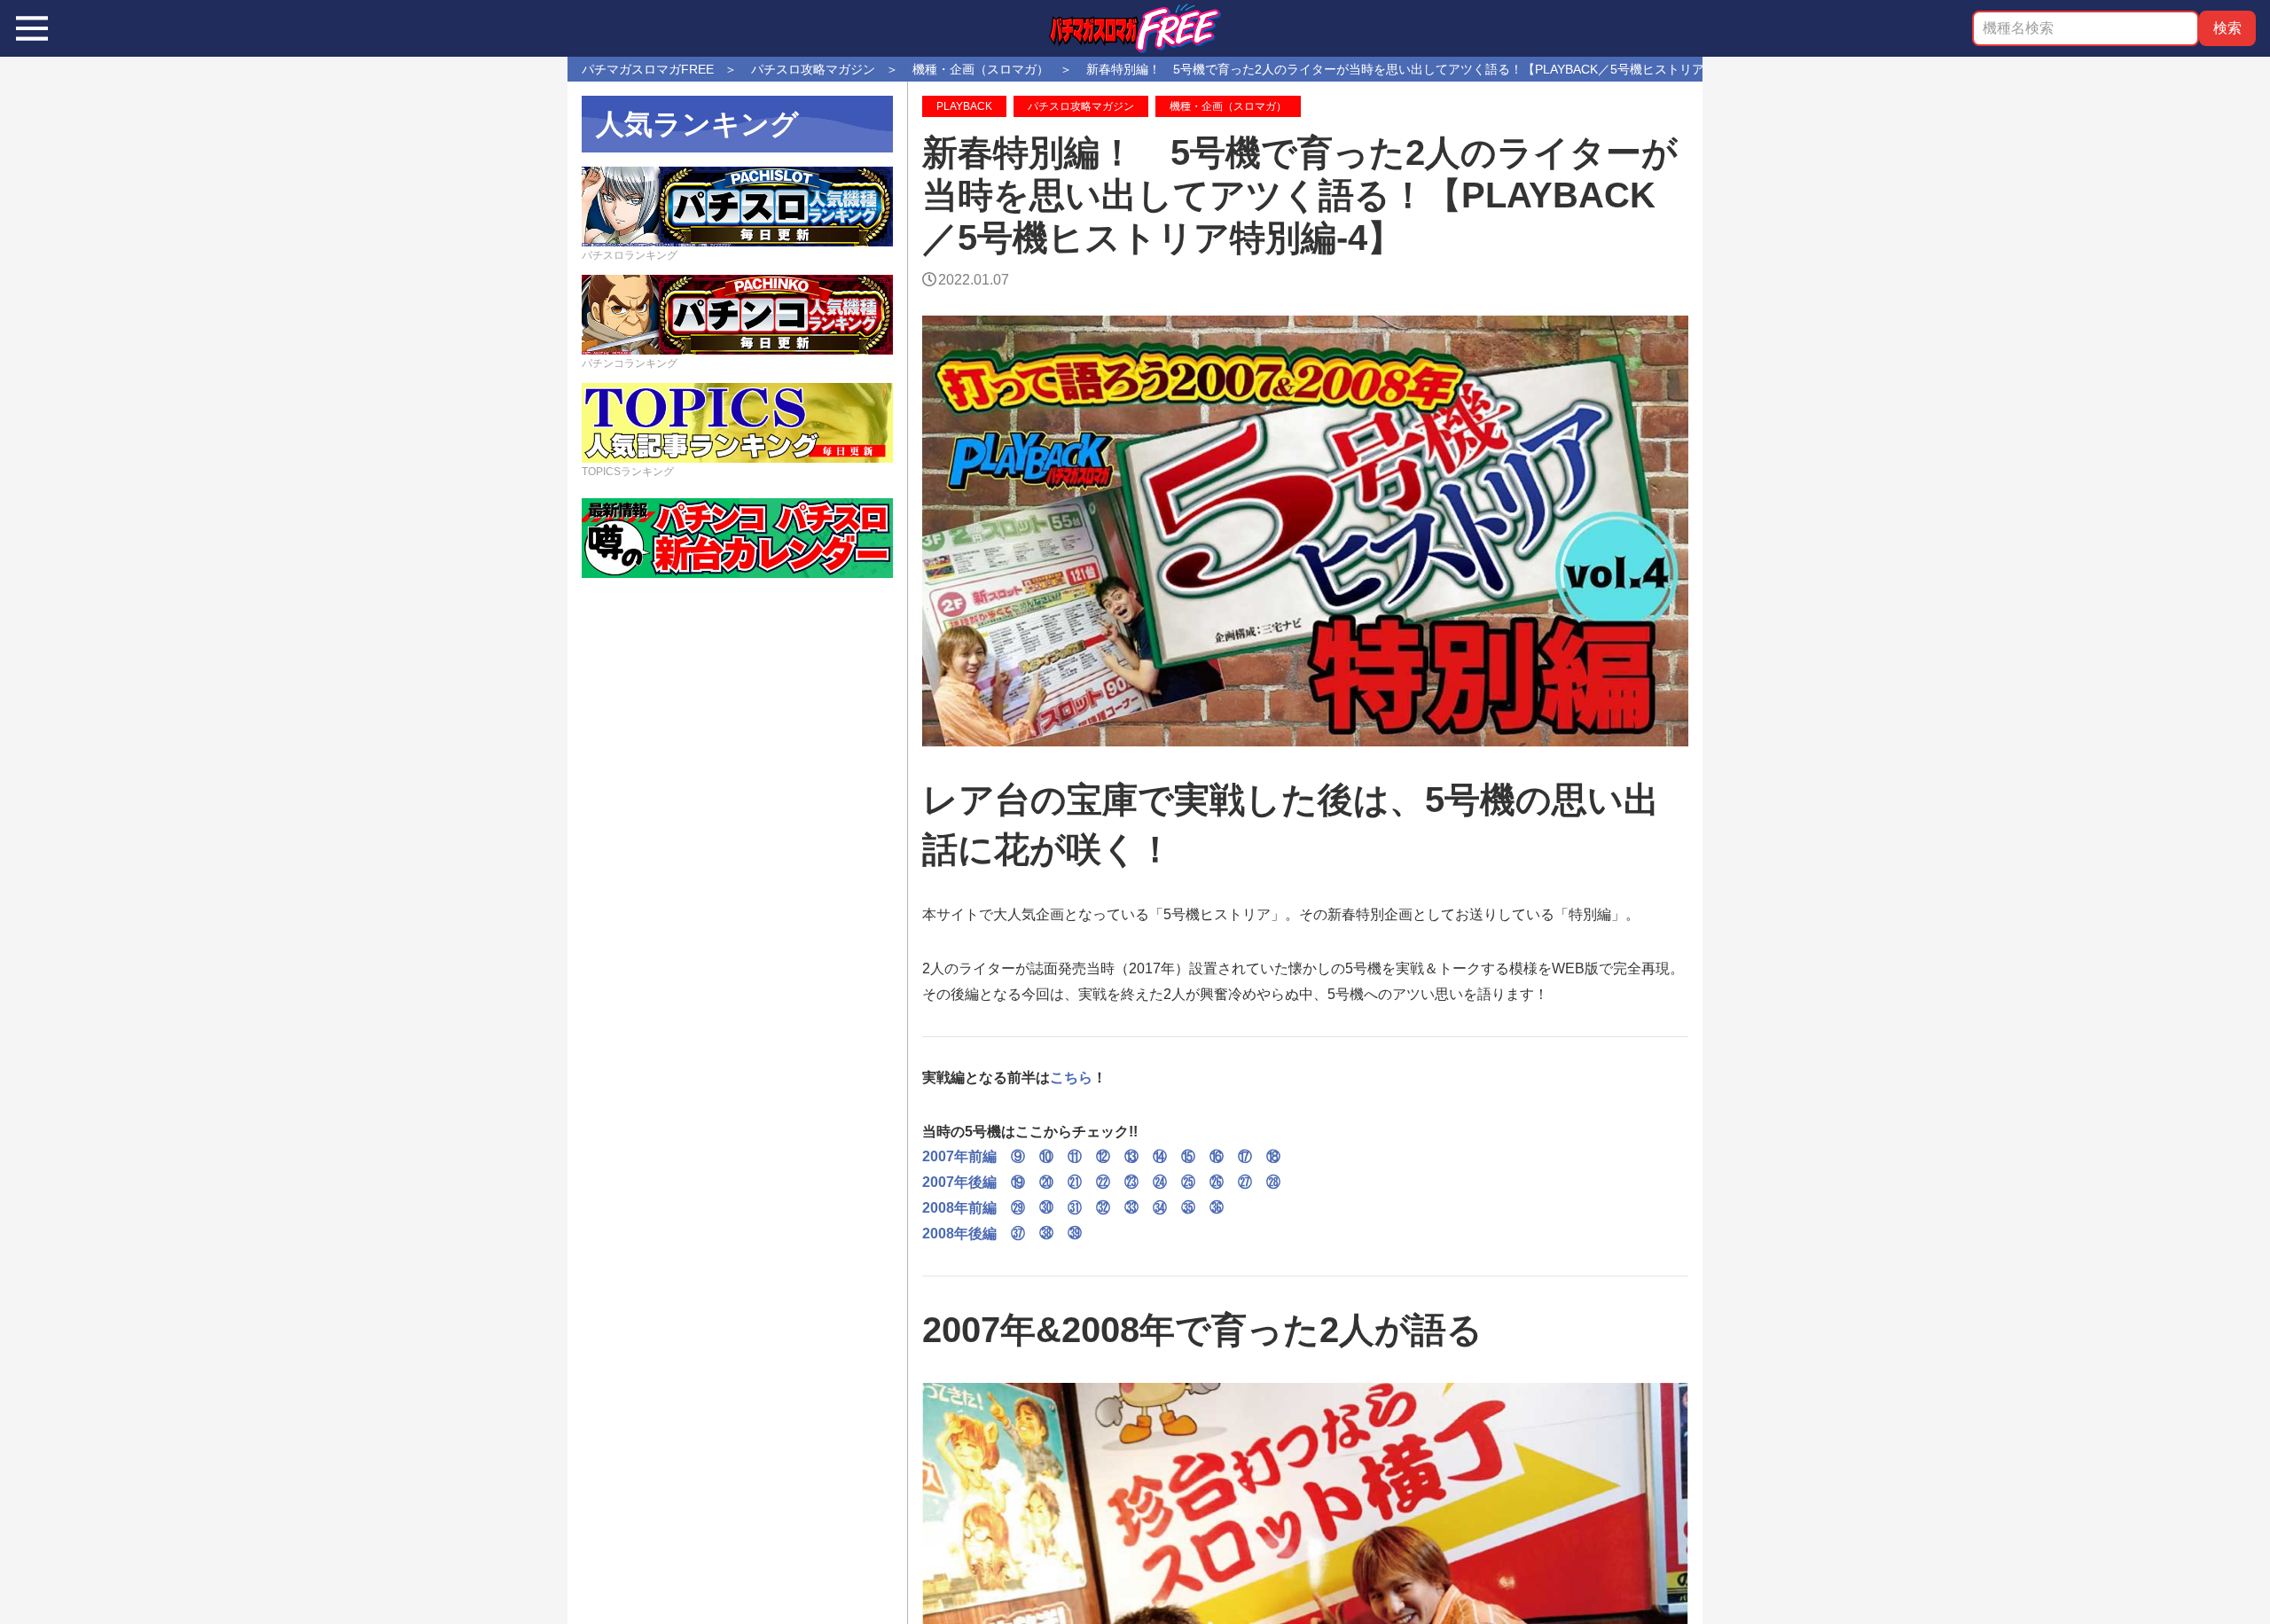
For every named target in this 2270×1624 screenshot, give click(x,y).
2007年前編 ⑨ (981, 1156)
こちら (1071, 1077)
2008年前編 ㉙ (974, 1208)
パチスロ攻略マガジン (1081, 106)
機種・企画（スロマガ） (1228, 106)
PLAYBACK (964, 106)
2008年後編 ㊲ (974, 1234)
